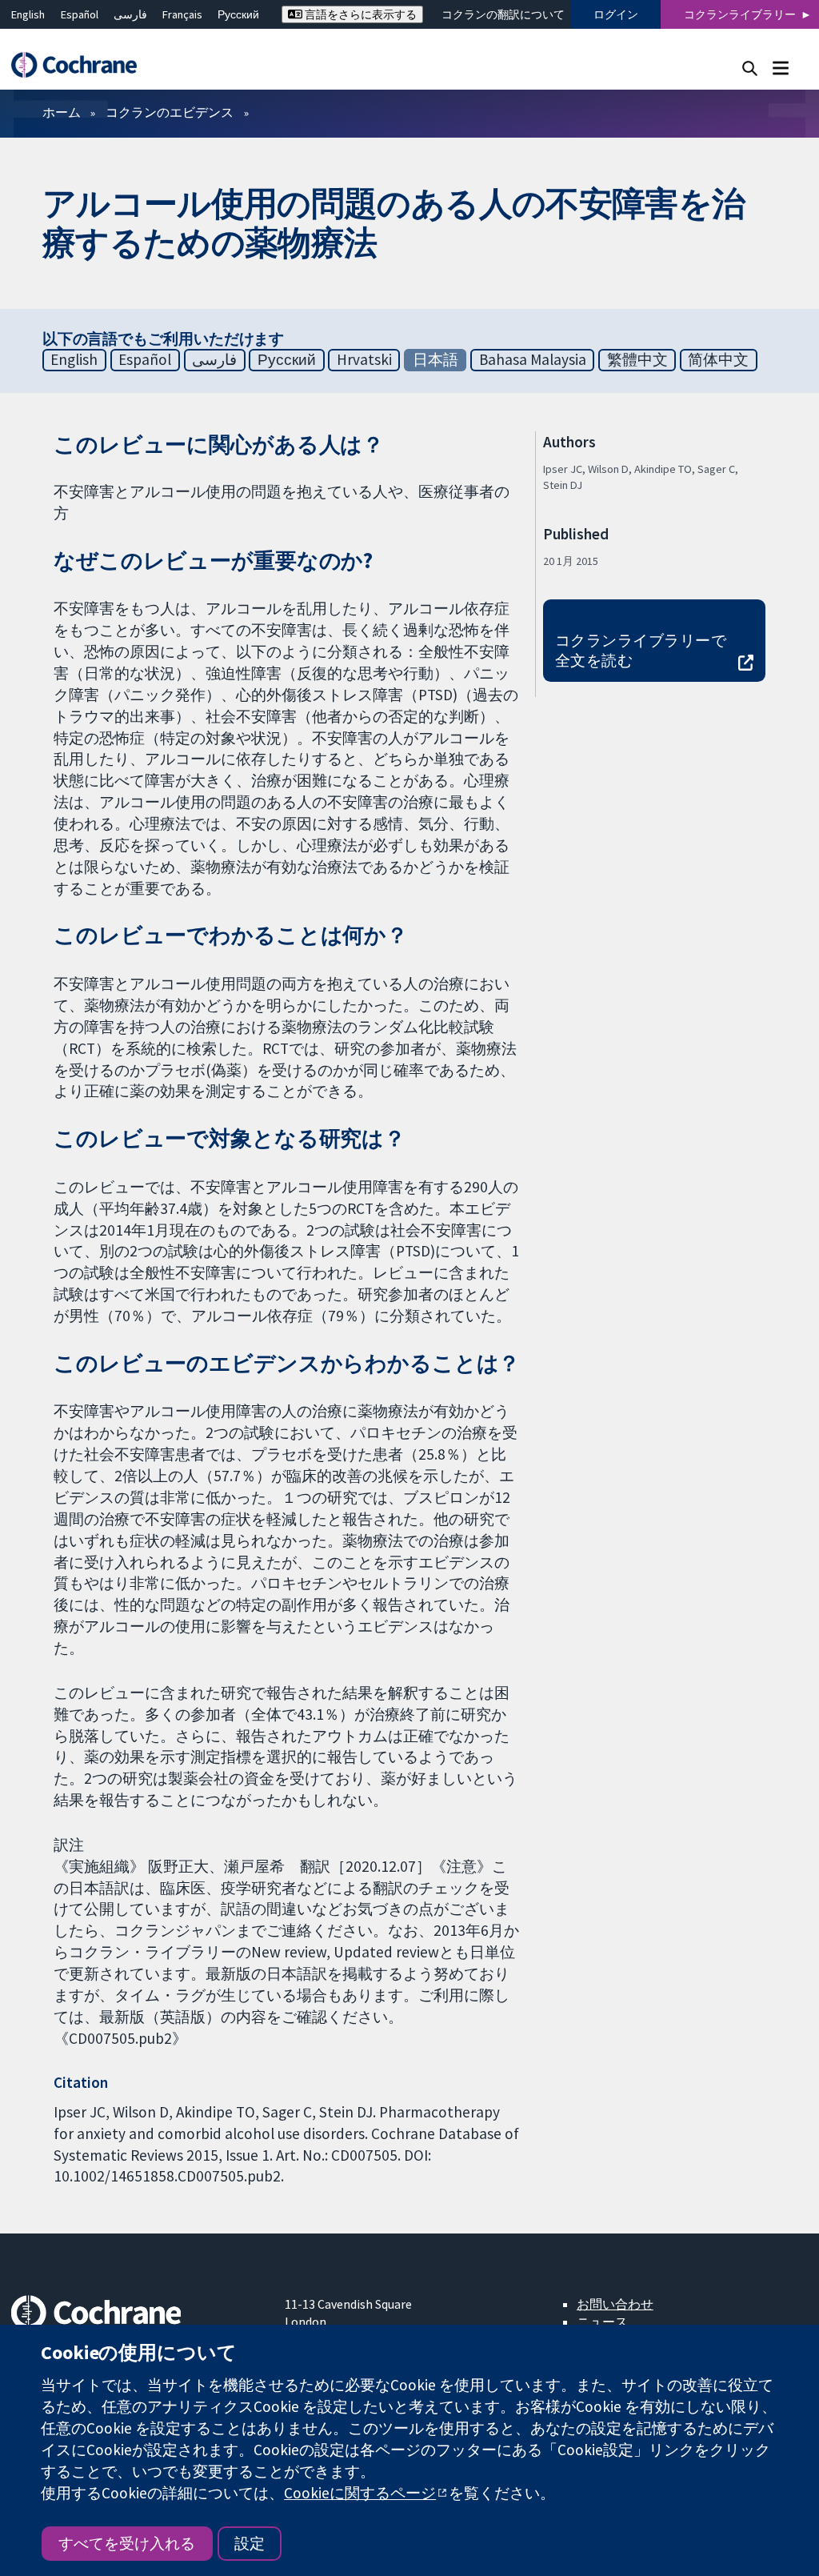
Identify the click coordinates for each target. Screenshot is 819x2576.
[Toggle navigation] (780, 68)
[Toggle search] (750, 68)
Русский (238, 14)
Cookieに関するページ (360, 2493)
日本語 (435, 359)
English (28, 14)
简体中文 (718, 359)
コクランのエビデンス (170, 112)
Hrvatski (364, 359)
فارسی (130, 14)
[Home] (82, 65)
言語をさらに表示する (360, 14)
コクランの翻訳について (503, 14)
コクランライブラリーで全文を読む (641, 650)
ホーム (62, 112)
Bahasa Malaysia (533, 359)
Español (80, 14)
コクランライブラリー (740, 14)
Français (182, 14)
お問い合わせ (615, 2304)
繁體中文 (637, 359)
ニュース (602, 2322)
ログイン (616, 14)
